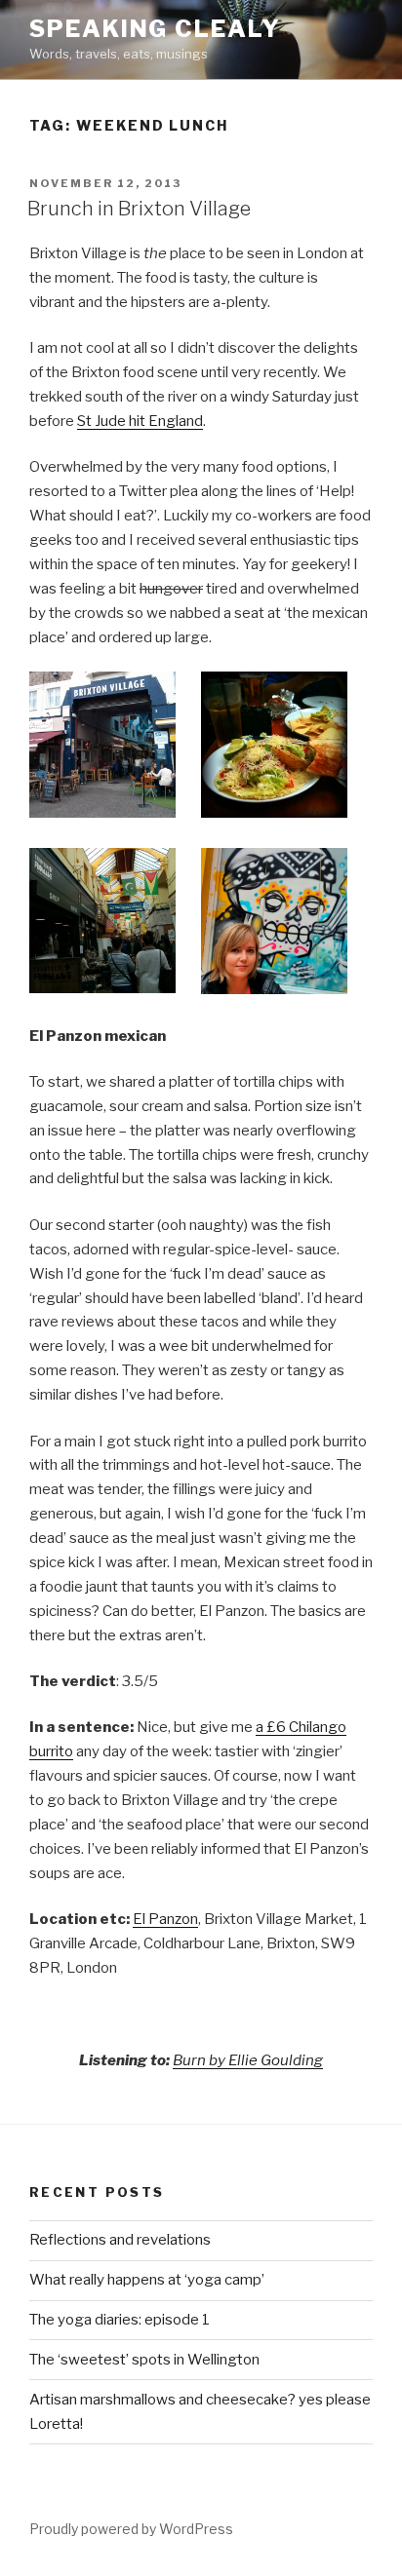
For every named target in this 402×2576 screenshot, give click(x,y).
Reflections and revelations (120, 2240)
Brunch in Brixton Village (139, 209)
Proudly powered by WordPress (131, 2529)
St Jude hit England (140, 421)
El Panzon (165, 1919)
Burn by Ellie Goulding (248, 2060)
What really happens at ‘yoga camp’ (147, 2280)
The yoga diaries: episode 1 (120, 2320)
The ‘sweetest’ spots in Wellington (144, 2360)
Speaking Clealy (155, 29)
